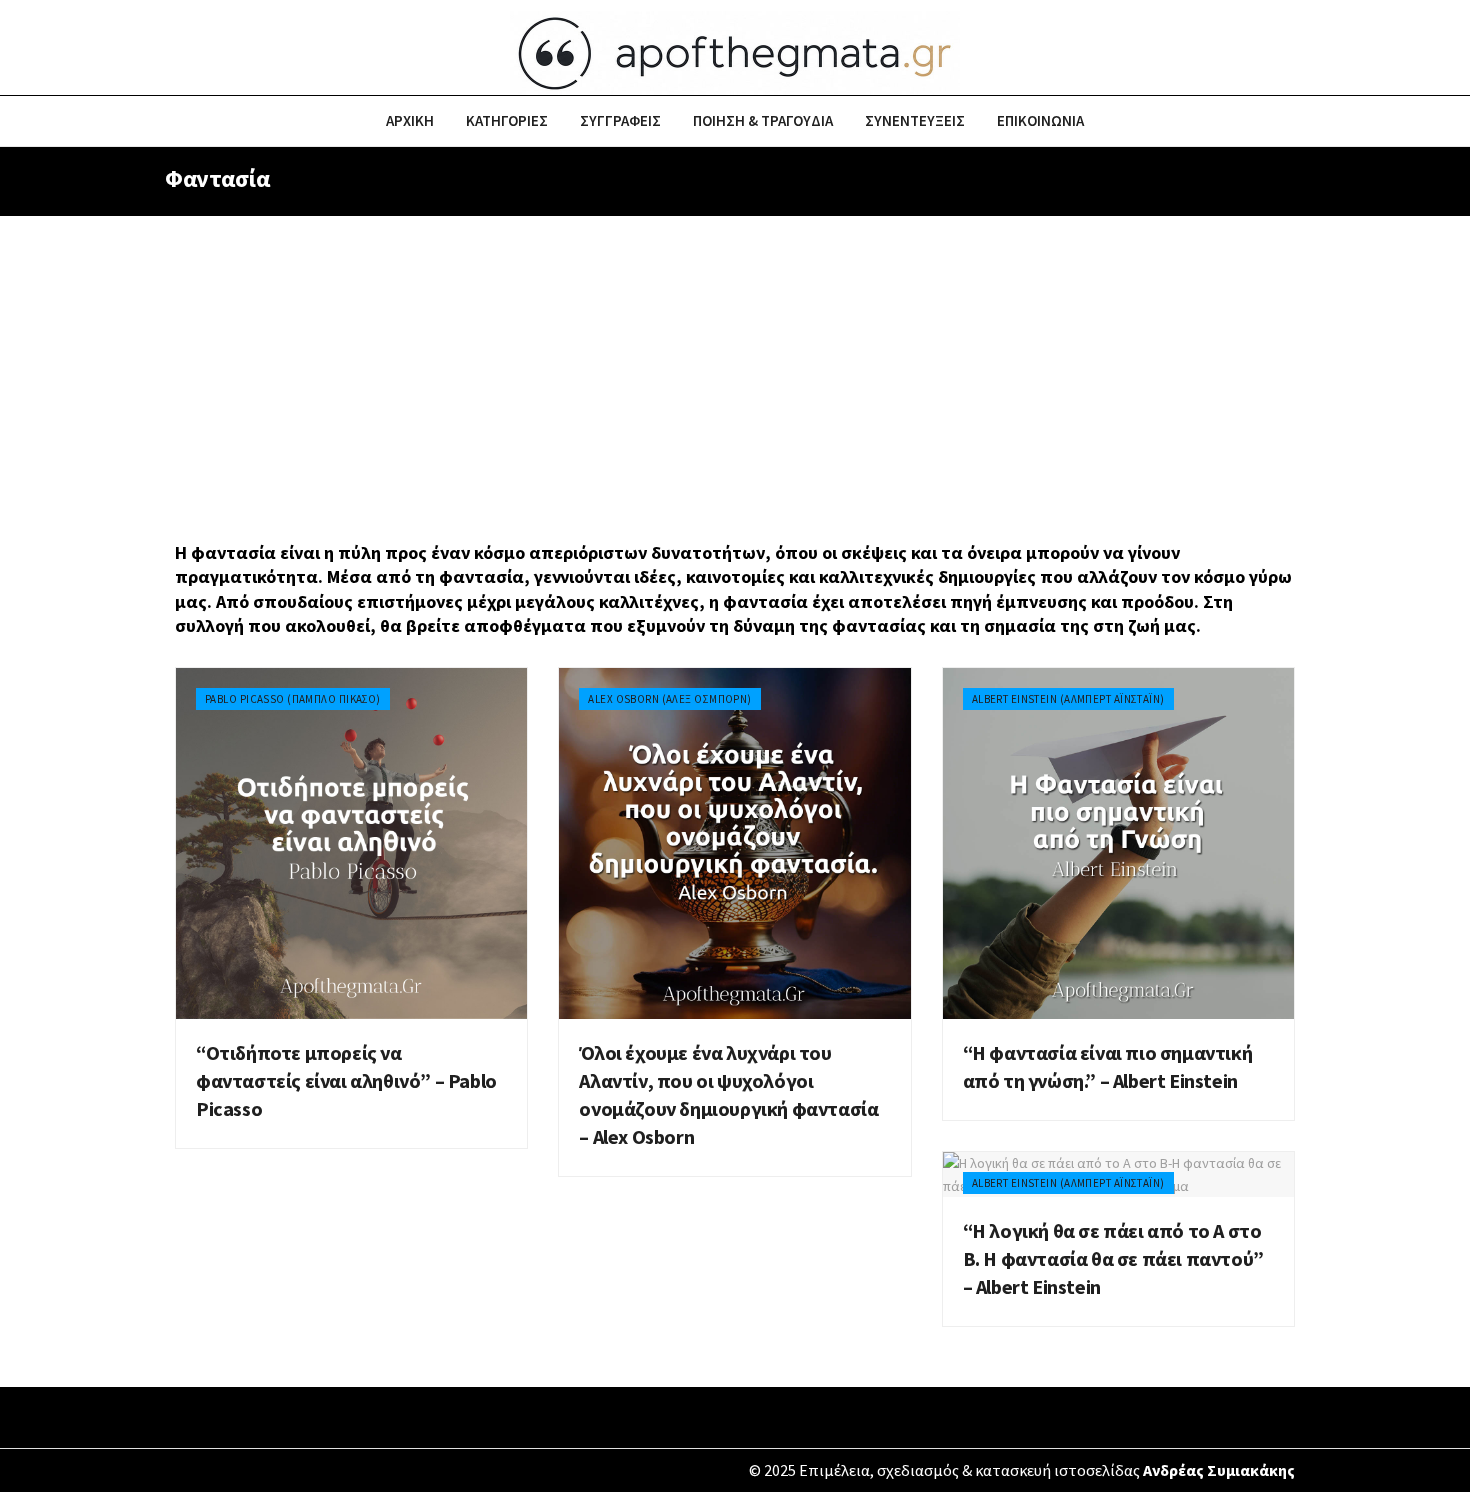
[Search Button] (1297, 121)
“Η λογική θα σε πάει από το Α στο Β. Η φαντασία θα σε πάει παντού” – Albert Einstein (1113, 1258)
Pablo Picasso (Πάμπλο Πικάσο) (293, 699)
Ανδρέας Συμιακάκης (1219, 1470)
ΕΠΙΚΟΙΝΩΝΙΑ (1040, 120)
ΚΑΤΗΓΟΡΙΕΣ (507, 120)
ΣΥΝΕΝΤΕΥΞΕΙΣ (915, 120)
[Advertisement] (735, 366)
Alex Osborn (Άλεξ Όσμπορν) (669, 699)
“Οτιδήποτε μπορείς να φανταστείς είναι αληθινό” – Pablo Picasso (346, 1080)
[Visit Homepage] (735, 48)
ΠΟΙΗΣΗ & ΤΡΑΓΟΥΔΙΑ (763, 120)
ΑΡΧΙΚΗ (410, 120)
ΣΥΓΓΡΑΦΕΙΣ (620, 120)
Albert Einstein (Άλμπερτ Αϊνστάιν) (1068, 699)
